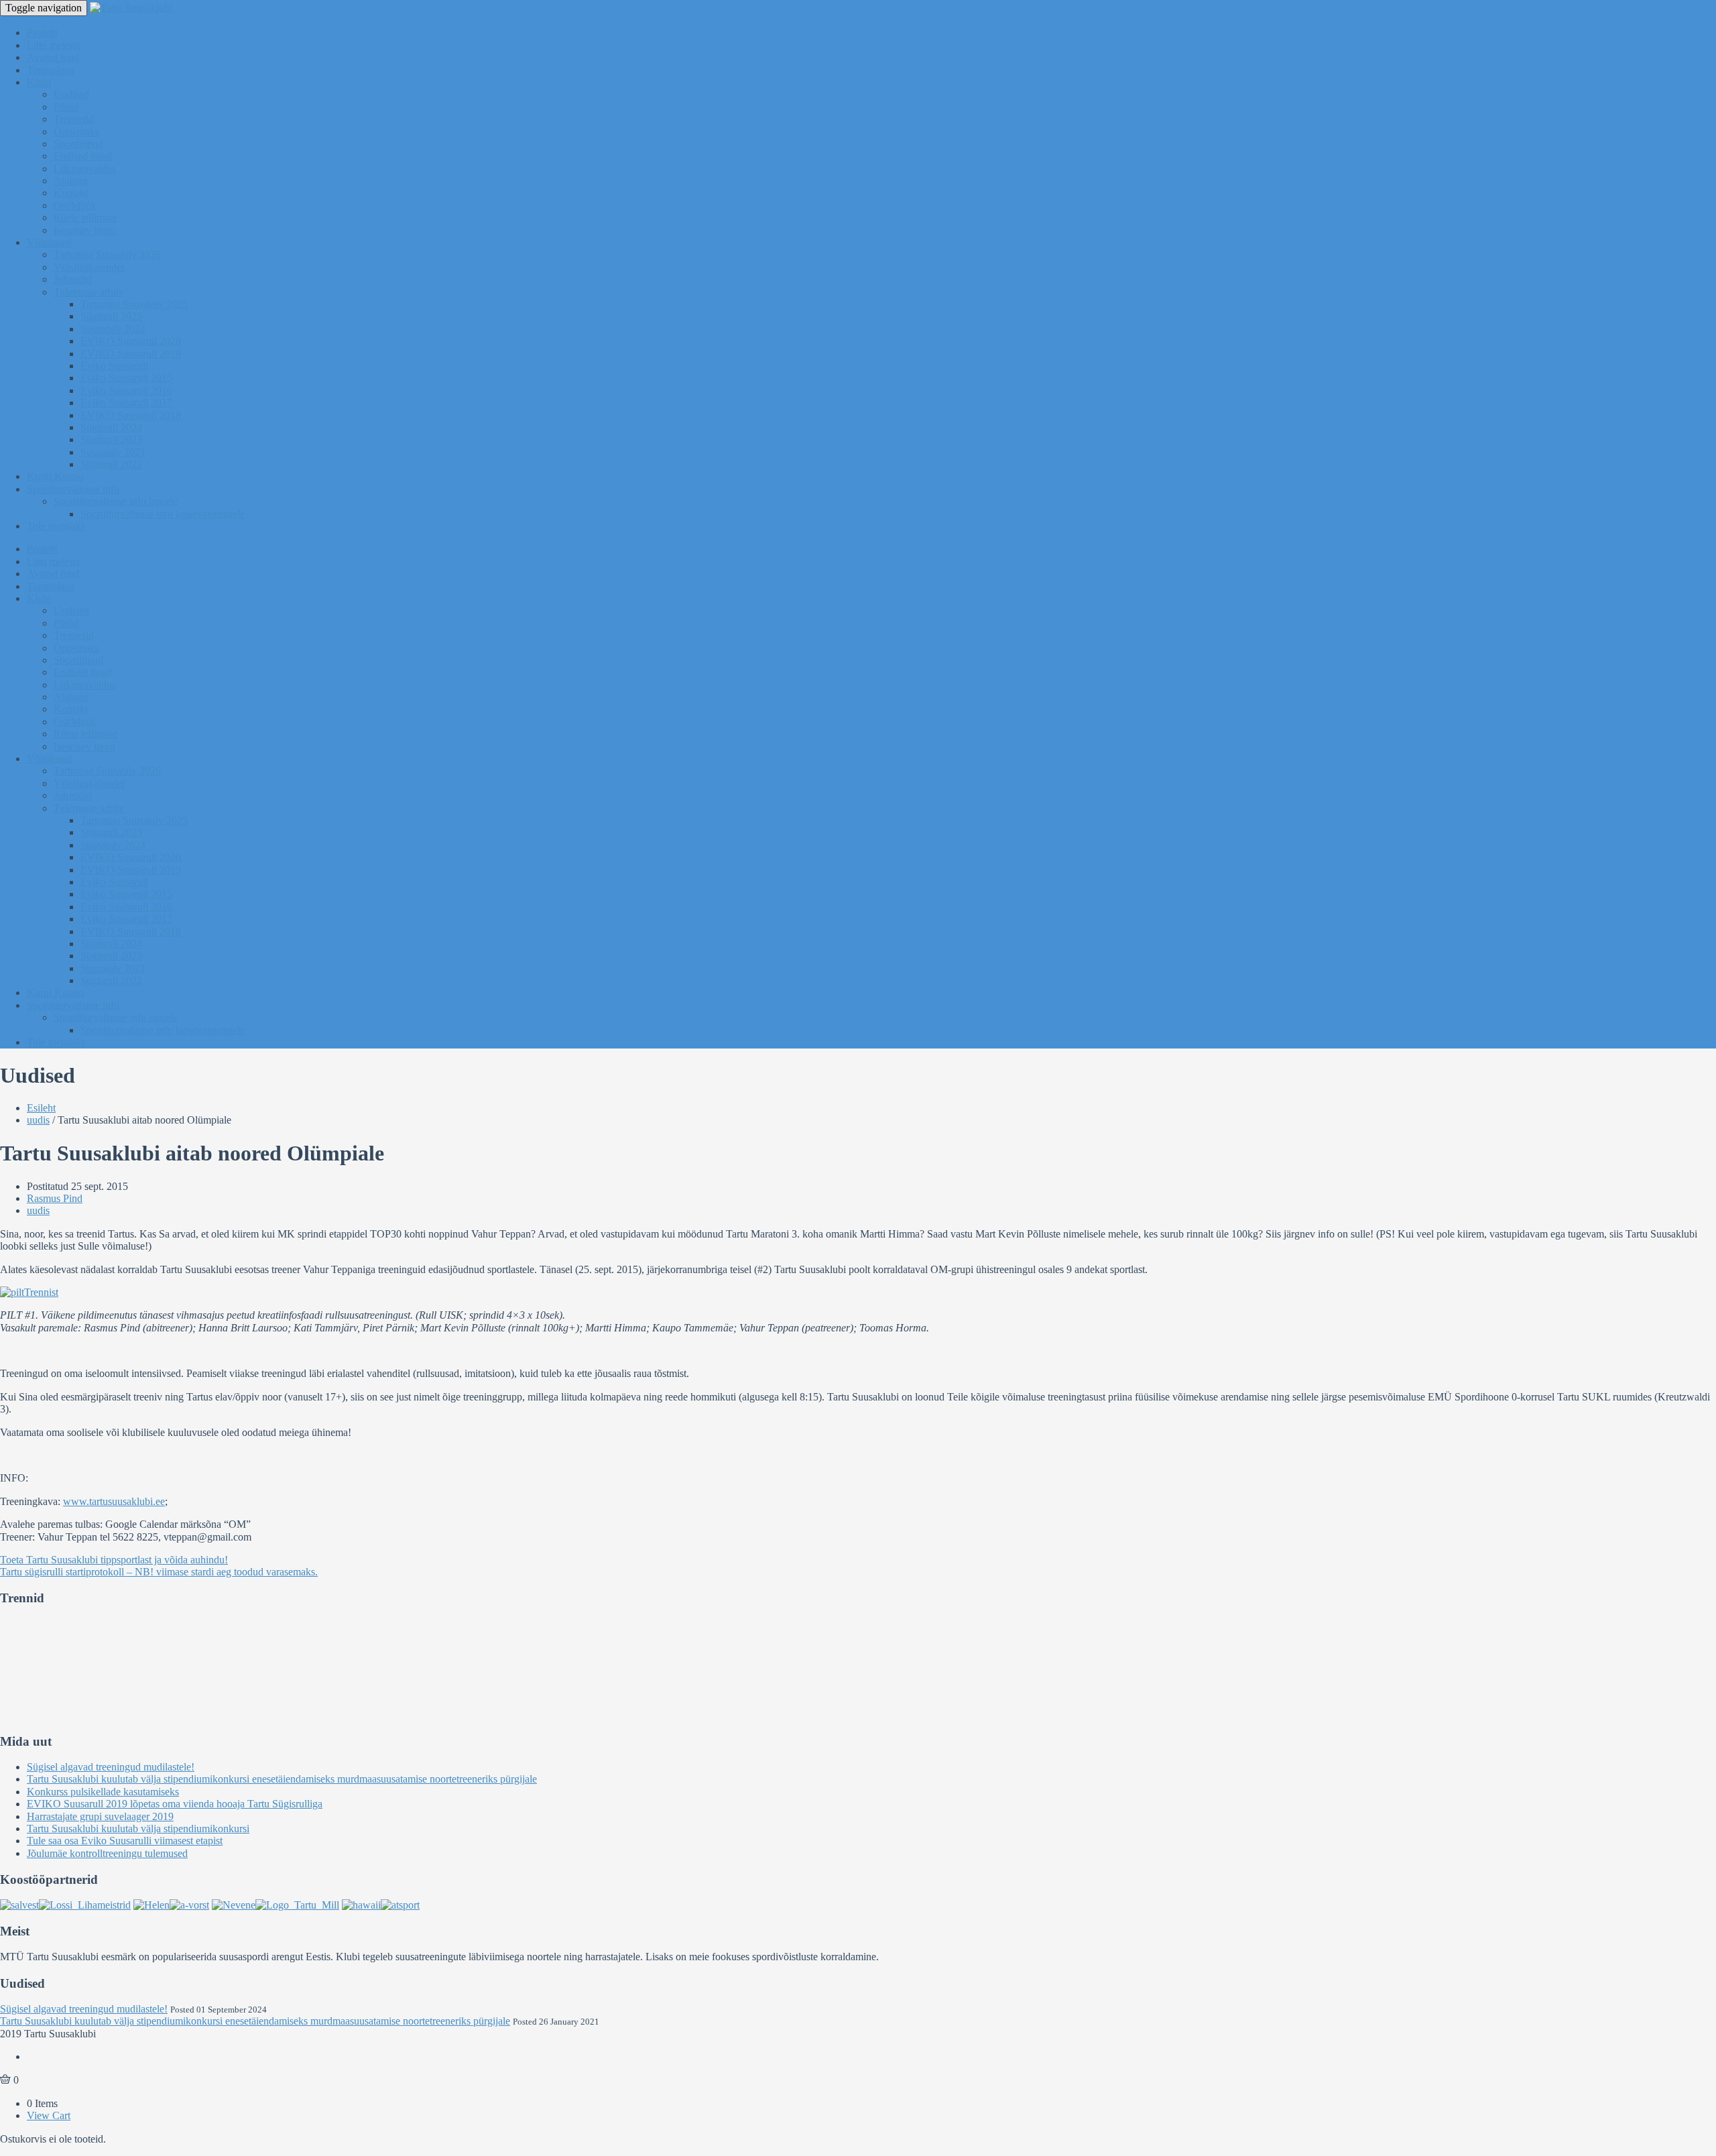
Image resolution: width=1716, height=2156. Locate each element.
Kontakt (71, 193)
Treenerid (74, 119)
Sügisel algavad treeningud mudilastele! (111, 1767)
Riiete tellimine (85, 218)
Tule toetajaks (56, 526)
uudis (38, 1120)
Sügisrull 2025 (111, 316)
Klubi (39, 82)
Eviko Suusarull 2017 (126, 403)
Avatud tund (53, 57)
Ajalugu (71, 181)
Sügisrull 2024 (111, 427)
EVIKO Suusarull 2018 (131, 415)
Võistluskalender (89, 267)
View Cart (49, 2115)
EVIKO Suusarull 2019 (131, 354)
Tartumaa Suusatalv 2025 (134, 304)
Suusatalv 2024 (113, 329)
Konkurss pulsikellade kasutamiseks (103, 1792)
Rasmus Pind (55, 1198)
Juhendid (73, 279)
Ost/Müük (75, 205)
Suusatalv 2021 (113, 452)
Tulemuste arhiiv (89, 292)
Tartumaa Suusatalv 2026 (107, 254)
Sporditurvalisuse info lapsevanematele (163, 514)
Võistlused (49, 242)
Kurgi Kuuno (55, 476)
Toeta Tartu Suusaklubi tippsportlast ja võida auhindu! (114, 1560)
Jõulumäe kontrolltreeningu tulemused (107, 1853)
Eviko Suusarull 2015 (126, 378)
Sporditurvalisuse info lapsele (116, 501)
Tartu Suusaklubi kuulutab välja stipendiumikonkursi (138, 1829)
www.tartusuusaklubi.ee (114, 1501)
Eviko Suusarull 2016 (126, 391)
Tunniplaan (51, 70)
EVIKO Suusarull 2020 (131, 341)
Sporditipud (78, 144)
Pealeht (42, 33)
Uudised (71, 94)
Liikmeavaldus (85, 169)
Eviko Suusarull (114, 366)
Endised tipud (83, 156)
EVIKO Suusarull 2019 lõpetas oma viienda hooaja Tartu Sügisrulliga (175, 1804)
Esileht (41, 1108)
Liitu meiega (53, 45)
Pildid (66, 107)
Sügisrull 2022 (111, 464)
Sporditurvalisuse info (73, 489)
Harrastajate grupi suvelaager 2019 (100, 1816)
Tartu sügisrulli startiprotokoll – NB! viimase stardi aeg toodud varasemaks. (159, 1572)
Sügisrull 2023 (111, 439)
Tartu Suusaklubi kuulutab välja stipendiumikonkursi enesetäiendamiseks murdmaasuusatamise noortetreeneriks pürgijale (282, 1779)
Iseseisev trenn (84, 230)
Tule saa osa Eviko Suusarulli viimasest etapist (125, 1841)
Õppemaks (76, 132)
